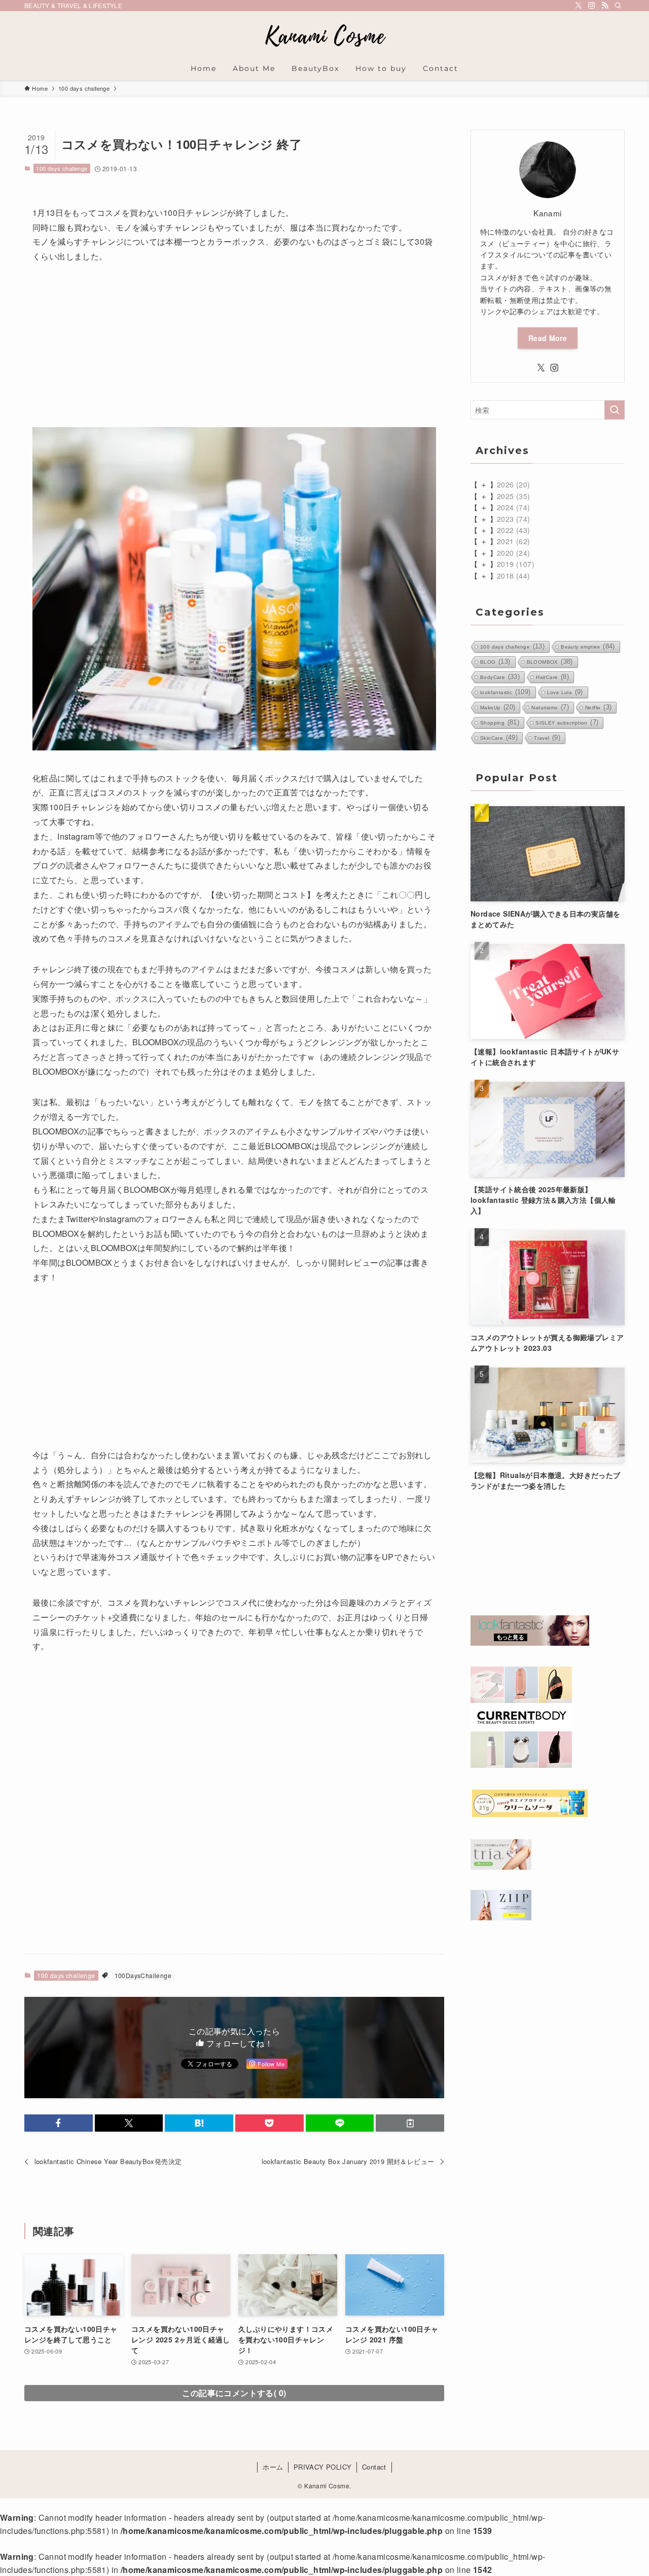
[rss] (605, 6)
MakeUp (498, 707)
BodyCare (500, 677)
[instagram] (592, 6)
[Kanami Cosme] (324, 36)
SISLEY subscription (567, 722)
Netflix (598, 707)
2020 (514, 553)
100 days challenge (62, 168)
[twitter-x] (579, 6)
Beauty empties (588, 646)
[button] (59, 2123)
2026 (514, 484)
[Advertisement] (234, 351)
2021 (514, 541)
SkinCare (499, 737)
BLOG (495, 661)
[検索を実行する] (615, 410)
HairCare (552, 677)
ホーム (273, 2467)
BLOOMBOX (550, 661)
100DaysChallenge (143, 1975)
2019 (516, 564)
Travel (547, 737)
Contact (374, 2467)
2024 (514, 507)
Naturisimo (550, 707)
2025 (514, 496)
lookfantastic (506, 692)
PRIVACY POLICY (323, 2467)
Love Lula (565, 692)
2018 (514, 576)
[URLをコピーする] (410, 2123)
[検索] (618, 6)
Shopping (500, 722)
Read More (548, 338)
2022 (514, 530)
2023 (514, 519)
